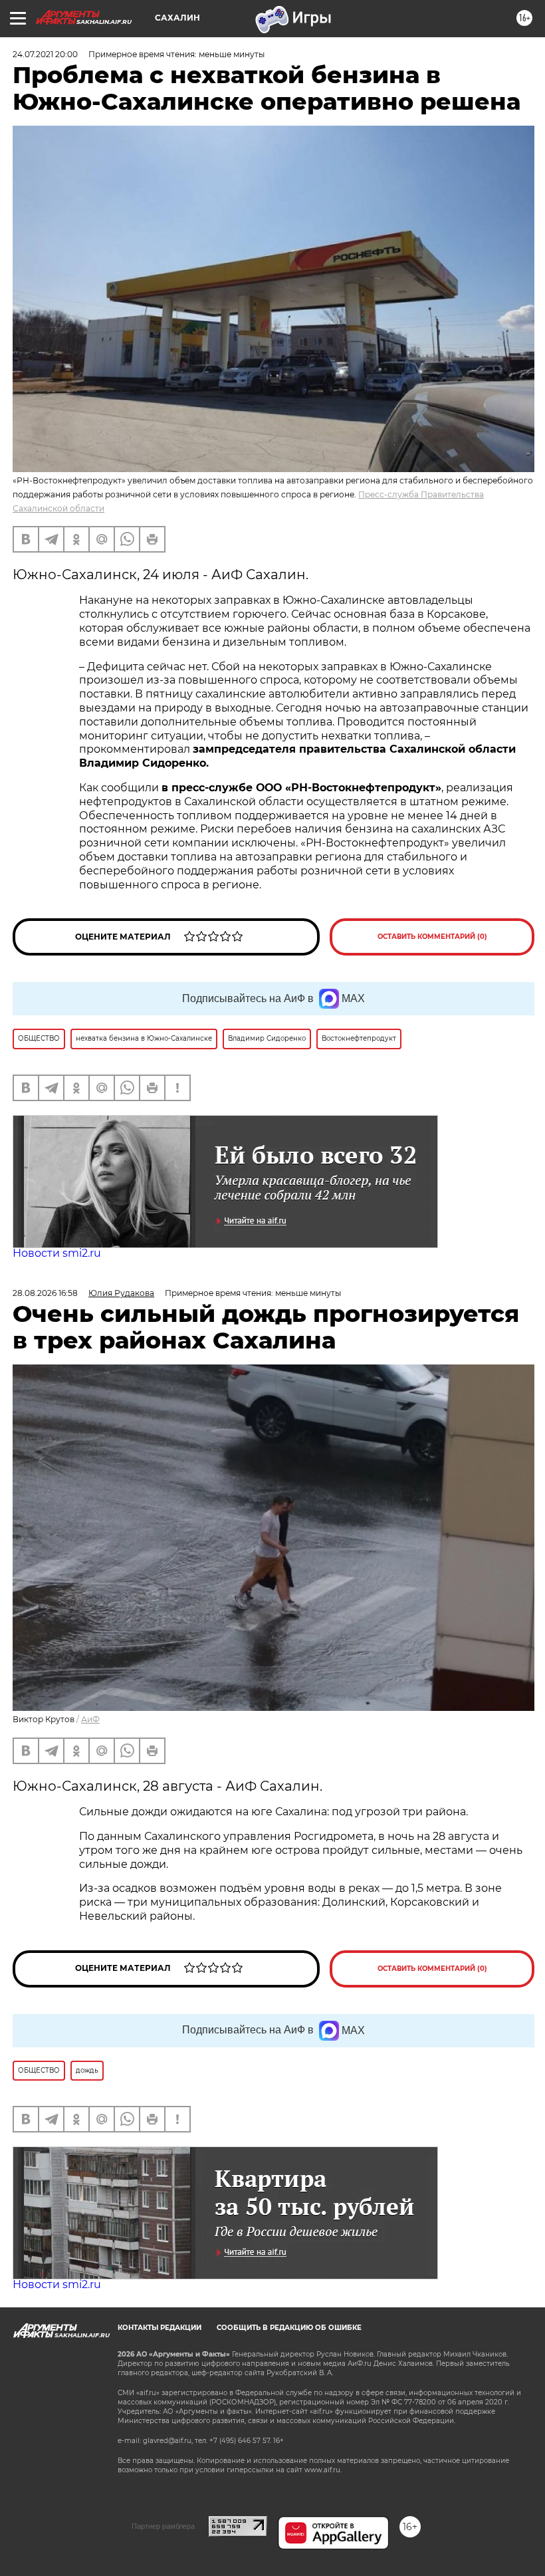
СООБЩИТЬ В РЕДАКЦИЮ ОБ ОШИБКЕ (289, 2328)
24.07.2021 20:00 (45, 54)
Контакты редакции (160, 2328)
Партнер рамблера (163, 2526)
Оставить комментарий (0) (432, 937)
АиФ (90, 1719)
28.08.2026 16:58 (45, 1293)
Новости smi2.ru (57, 1253)
